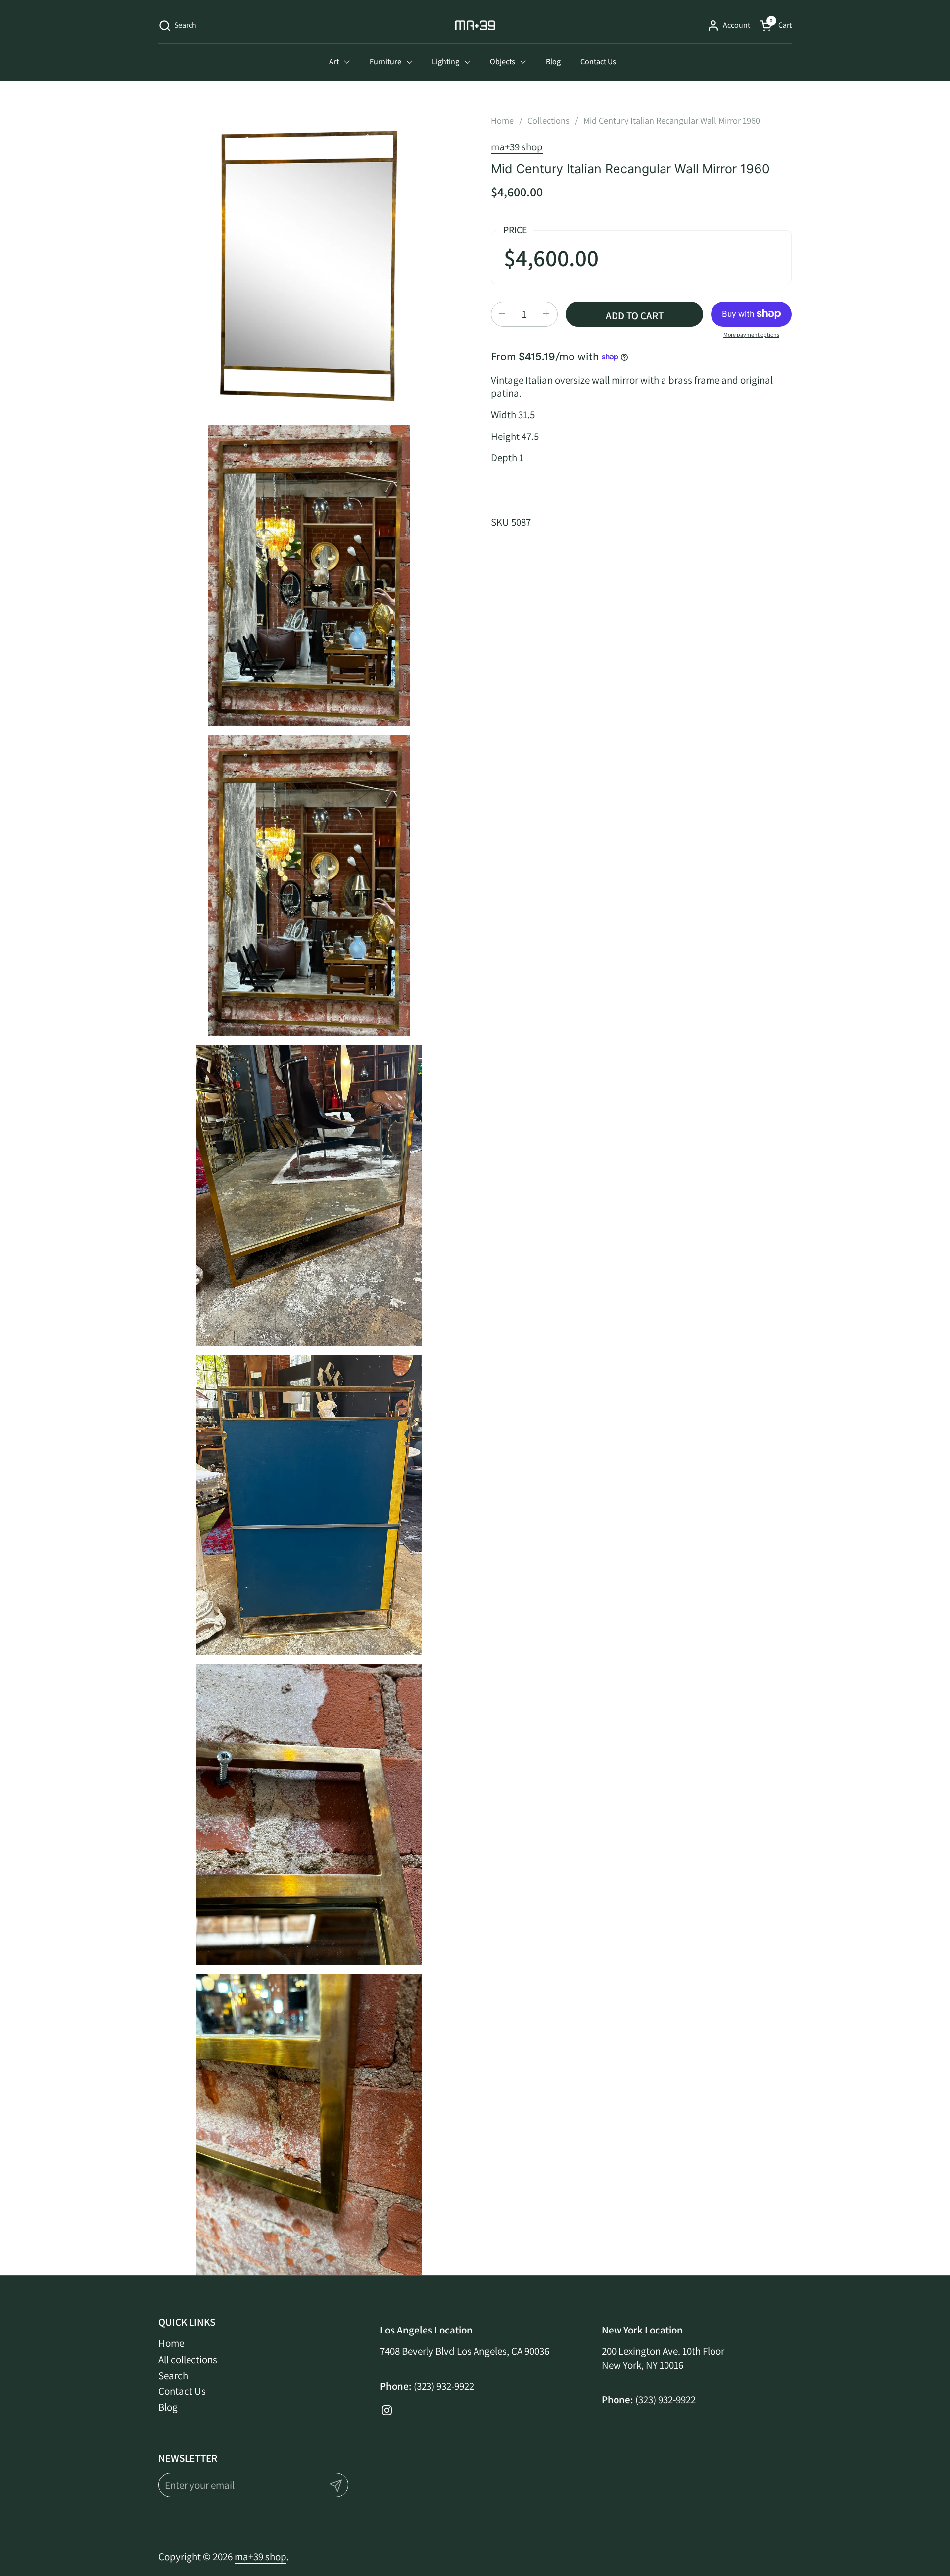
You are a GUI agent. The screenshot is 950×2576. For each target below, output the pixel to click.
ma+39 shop (517, 147)
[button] (177, 25)
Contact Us (182, 2391)
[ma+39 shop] (475, 25)
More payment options (751, 334)
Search (173, 2375)
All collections (188, 2359)
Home (171, 2343)
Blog (168, 2407)
